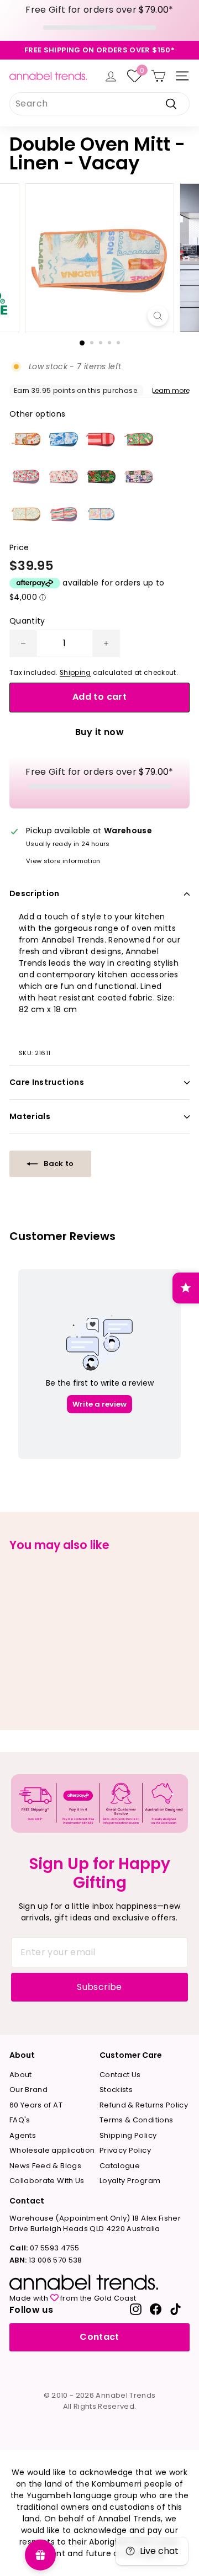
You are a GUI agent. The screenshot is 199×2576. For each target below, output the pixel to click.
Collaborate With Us (47, 2181)
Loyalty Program (130, 2181)
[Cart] (158, 76)
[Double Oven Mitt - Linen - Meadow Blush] (64, 477)
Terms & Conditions (136, 2120)
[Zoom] (158, 316)
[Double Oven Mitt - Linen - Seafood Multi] (26, 439)
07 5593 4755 (44, 2248)
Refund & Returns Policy (144, 2105)
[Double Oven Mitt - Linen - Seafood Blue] (64, 439)
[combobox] (99, 104)
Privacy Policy (125, 2150)
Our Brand (28, 2090)
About (21, 2075)
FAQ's (20, 2120)
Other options (38, 414)
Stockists (116, 2090)
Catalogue (120, 2166)
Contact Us (120, 2075)
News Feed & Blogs (45, 2166)
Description (35, 893)
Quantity (27, 621)
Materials (30, 1116)
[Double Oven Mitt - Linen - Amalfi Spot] (26, 514)
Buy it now (99, 732)
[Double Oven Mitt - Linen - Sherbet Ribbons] (64, 514)
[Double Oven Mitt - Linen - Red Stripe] (101, 439)
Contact (99, 2337)
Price (19, 547)
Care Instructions (47, 1082)
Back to (58, 1164)
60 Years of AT (36, 2105)
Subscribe (99, 1987)
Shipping (75, 673)
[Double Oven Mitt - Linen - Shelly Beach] (101, 514)
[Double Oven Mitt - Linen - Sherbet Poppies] (26, 477)
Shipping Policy (128, 2135)
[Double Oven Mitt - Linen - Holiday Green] (139, 439)
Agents (23, 2135)
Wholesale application (52, 2150)
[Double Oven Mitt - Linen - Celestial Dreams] (139, 477)
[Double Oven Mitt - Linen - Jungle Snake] (101, 477)
